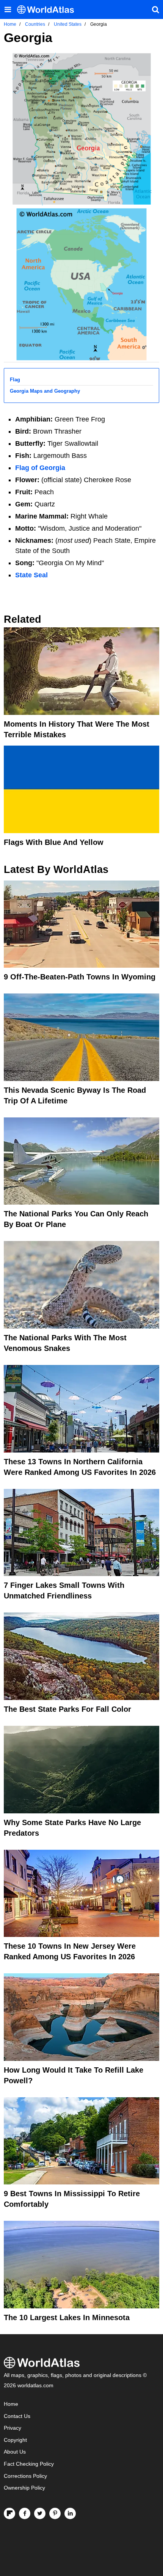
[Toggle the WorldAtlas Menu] (8, 9)
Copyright (15, 2440)
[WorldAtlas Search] (155, 9)
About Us (15, 2452)
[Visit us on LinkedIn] (70, 2513)
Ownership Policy (24, 2488)
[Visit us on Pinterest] (55, 2513)
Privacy (13, 2428)
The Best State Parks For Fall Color (67, 1709)
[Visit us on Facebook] (25, 2513)
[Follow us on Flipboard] (9, 2513)
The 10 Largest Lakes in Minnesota (67, 2317)
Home (11, 2404)
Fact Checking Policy (29, 2464)
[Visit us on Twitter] (40, 2513)
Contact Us (17, 2416)
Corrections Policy (25, 2476)
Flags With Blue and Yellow (54, 842)
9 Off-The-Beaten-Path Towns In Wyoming (80, 977)
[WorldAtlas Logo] (48, 10)
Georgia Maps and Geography (45, 391)
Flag (15, 380)
